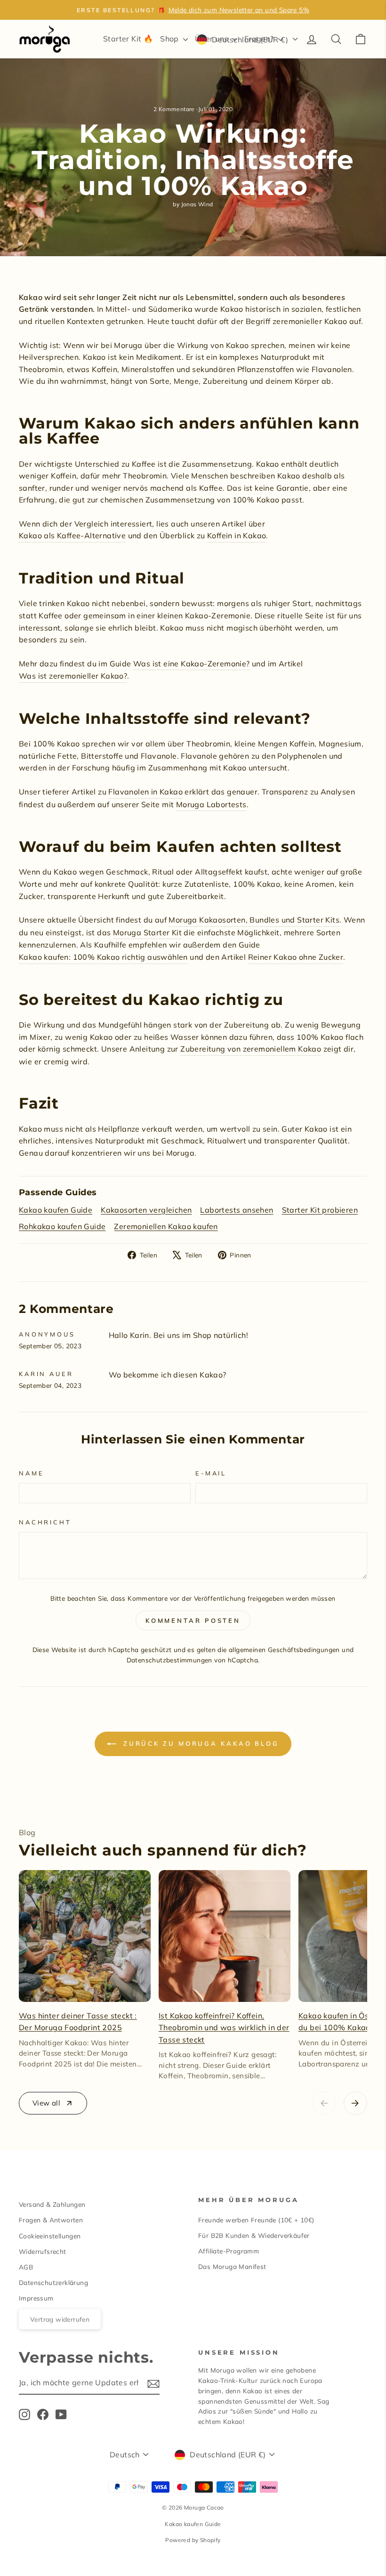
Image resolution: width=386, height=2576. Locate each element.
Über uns (213, 39)
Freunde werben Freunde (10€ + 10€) (256, 2220)
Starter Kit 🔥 (128, 39)
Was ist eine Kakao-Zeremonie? (192, 664)
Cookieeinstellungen (50, 2236)
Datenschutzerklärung (53, 2282)
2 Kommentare (175, 109)
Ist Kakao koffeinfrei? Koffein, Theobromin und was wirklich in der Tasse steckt (224, 2028)
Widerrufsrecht (43, 2251)
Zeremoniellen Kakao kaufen (166, 1226)
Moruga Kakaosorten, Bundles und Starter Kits (254, 920)
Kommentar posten (193, 1620)
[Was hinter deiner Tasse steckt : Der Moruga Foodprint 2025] (85, 1936)
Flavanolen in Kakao (145, 792)
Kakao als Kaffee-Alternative (72, 535)
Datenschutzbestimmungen (169, 1660)
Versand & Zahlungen (52, 2204)
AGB (26, 2267)
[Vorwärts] (355, 2103)
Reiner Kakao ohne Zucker (296, 957)
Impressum (36, 2298)
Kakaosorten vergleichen (146, 1210)
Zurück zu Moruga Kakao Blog (200, 1743)
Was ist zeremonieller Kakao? (73, 676)
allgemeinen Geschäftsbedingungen (284, 1649)
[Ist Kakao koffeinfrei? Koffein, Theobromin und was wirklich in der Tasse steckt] (225, 1936)
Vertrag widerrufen (60, 2319)
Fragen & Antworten (51, 2220)
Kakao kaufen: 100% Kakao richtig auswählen (103, 957)
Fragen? (260, 39)
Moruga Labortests (211, 804)
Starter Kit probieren (320, 1210)
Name (31, 1473)
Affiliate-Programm (229, 2251)
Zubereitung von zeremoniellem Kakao (251, 1049)
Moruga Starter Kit (147, 932)
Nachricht (45, 1522)
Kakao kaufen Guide (56, 1210)
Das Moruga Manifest (232, 2266)
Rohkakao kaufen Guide (62, 1226)
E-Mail (211, 1473)
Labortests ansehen (237, 1210)
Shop (170, 39)
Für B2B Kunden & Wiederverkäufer (254, 2235)
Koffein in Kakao (237, 535)
